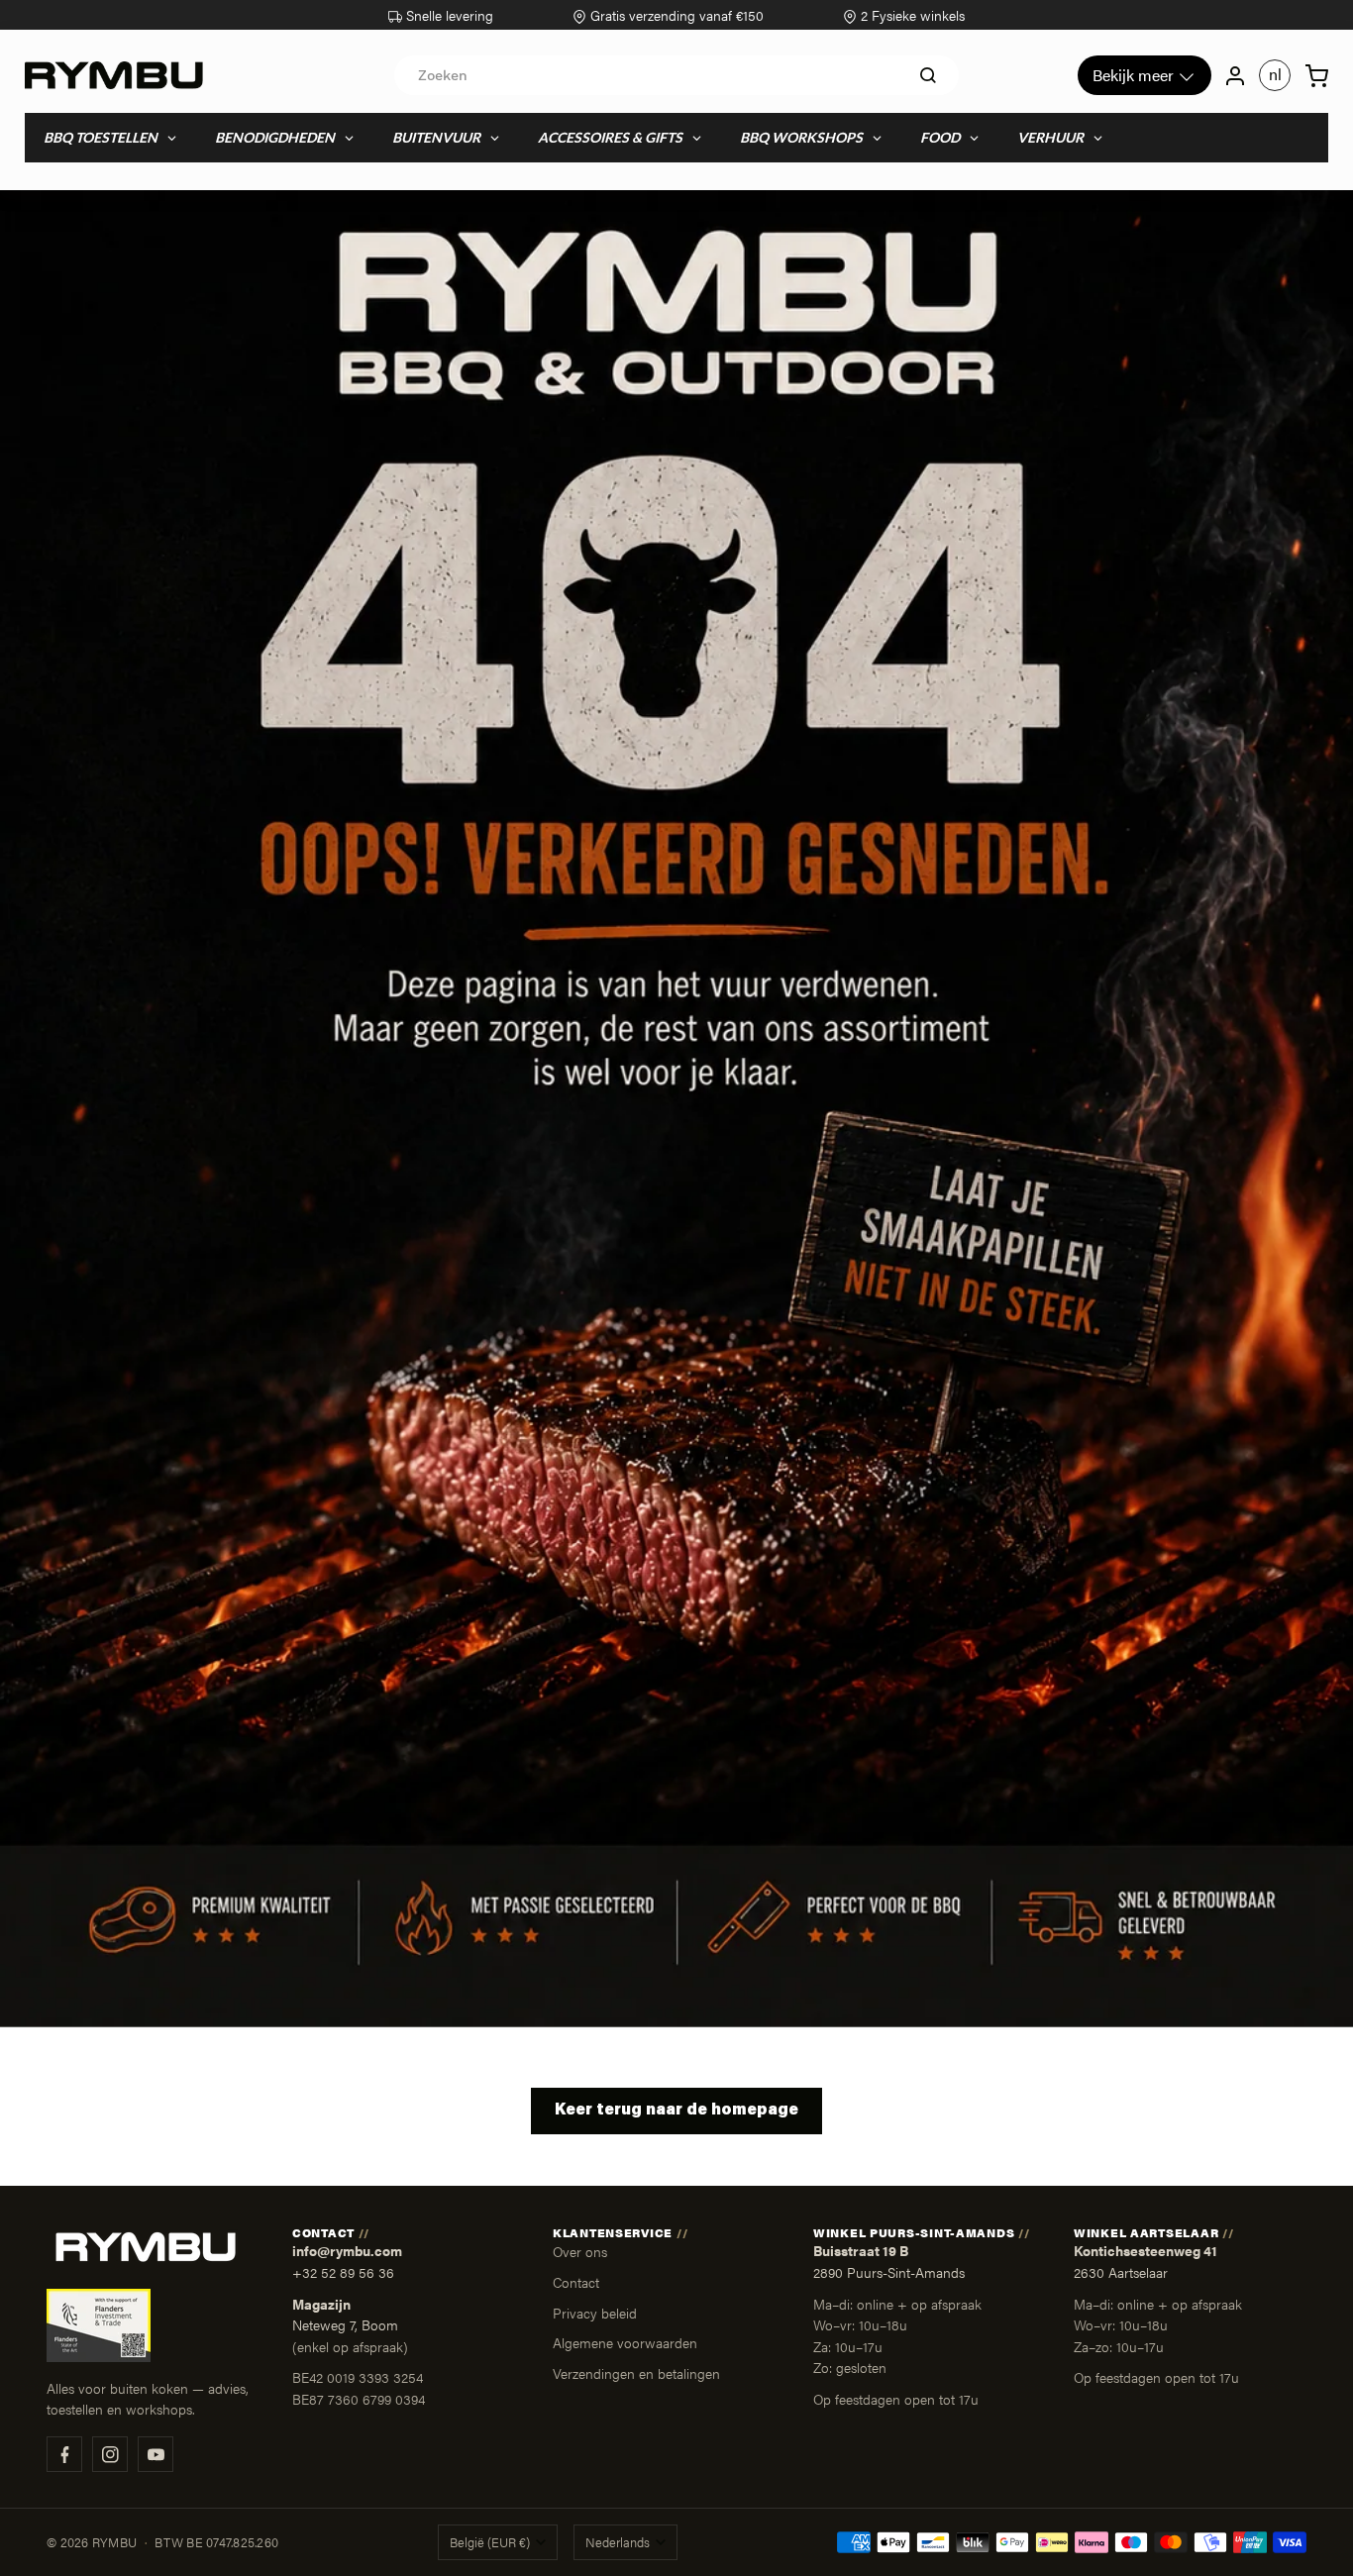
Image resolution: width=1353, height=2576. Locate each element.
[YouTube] (156, 2454)
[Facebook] (64, 2454)
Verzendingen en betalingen (636, 2373)
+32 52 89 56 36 (343, 2272)
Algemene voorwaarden (625, 2342)
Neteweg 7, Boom (345, 2325)
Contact (576, 2282)
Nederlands (618, 2542)
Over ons (580, 2251)
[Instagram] (110, 2454)
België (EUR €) (490, 2542)
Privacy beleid (595, 2313)
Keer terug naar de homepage (676, 2111)
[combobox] (676, 75)
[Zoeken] (928, 75)
